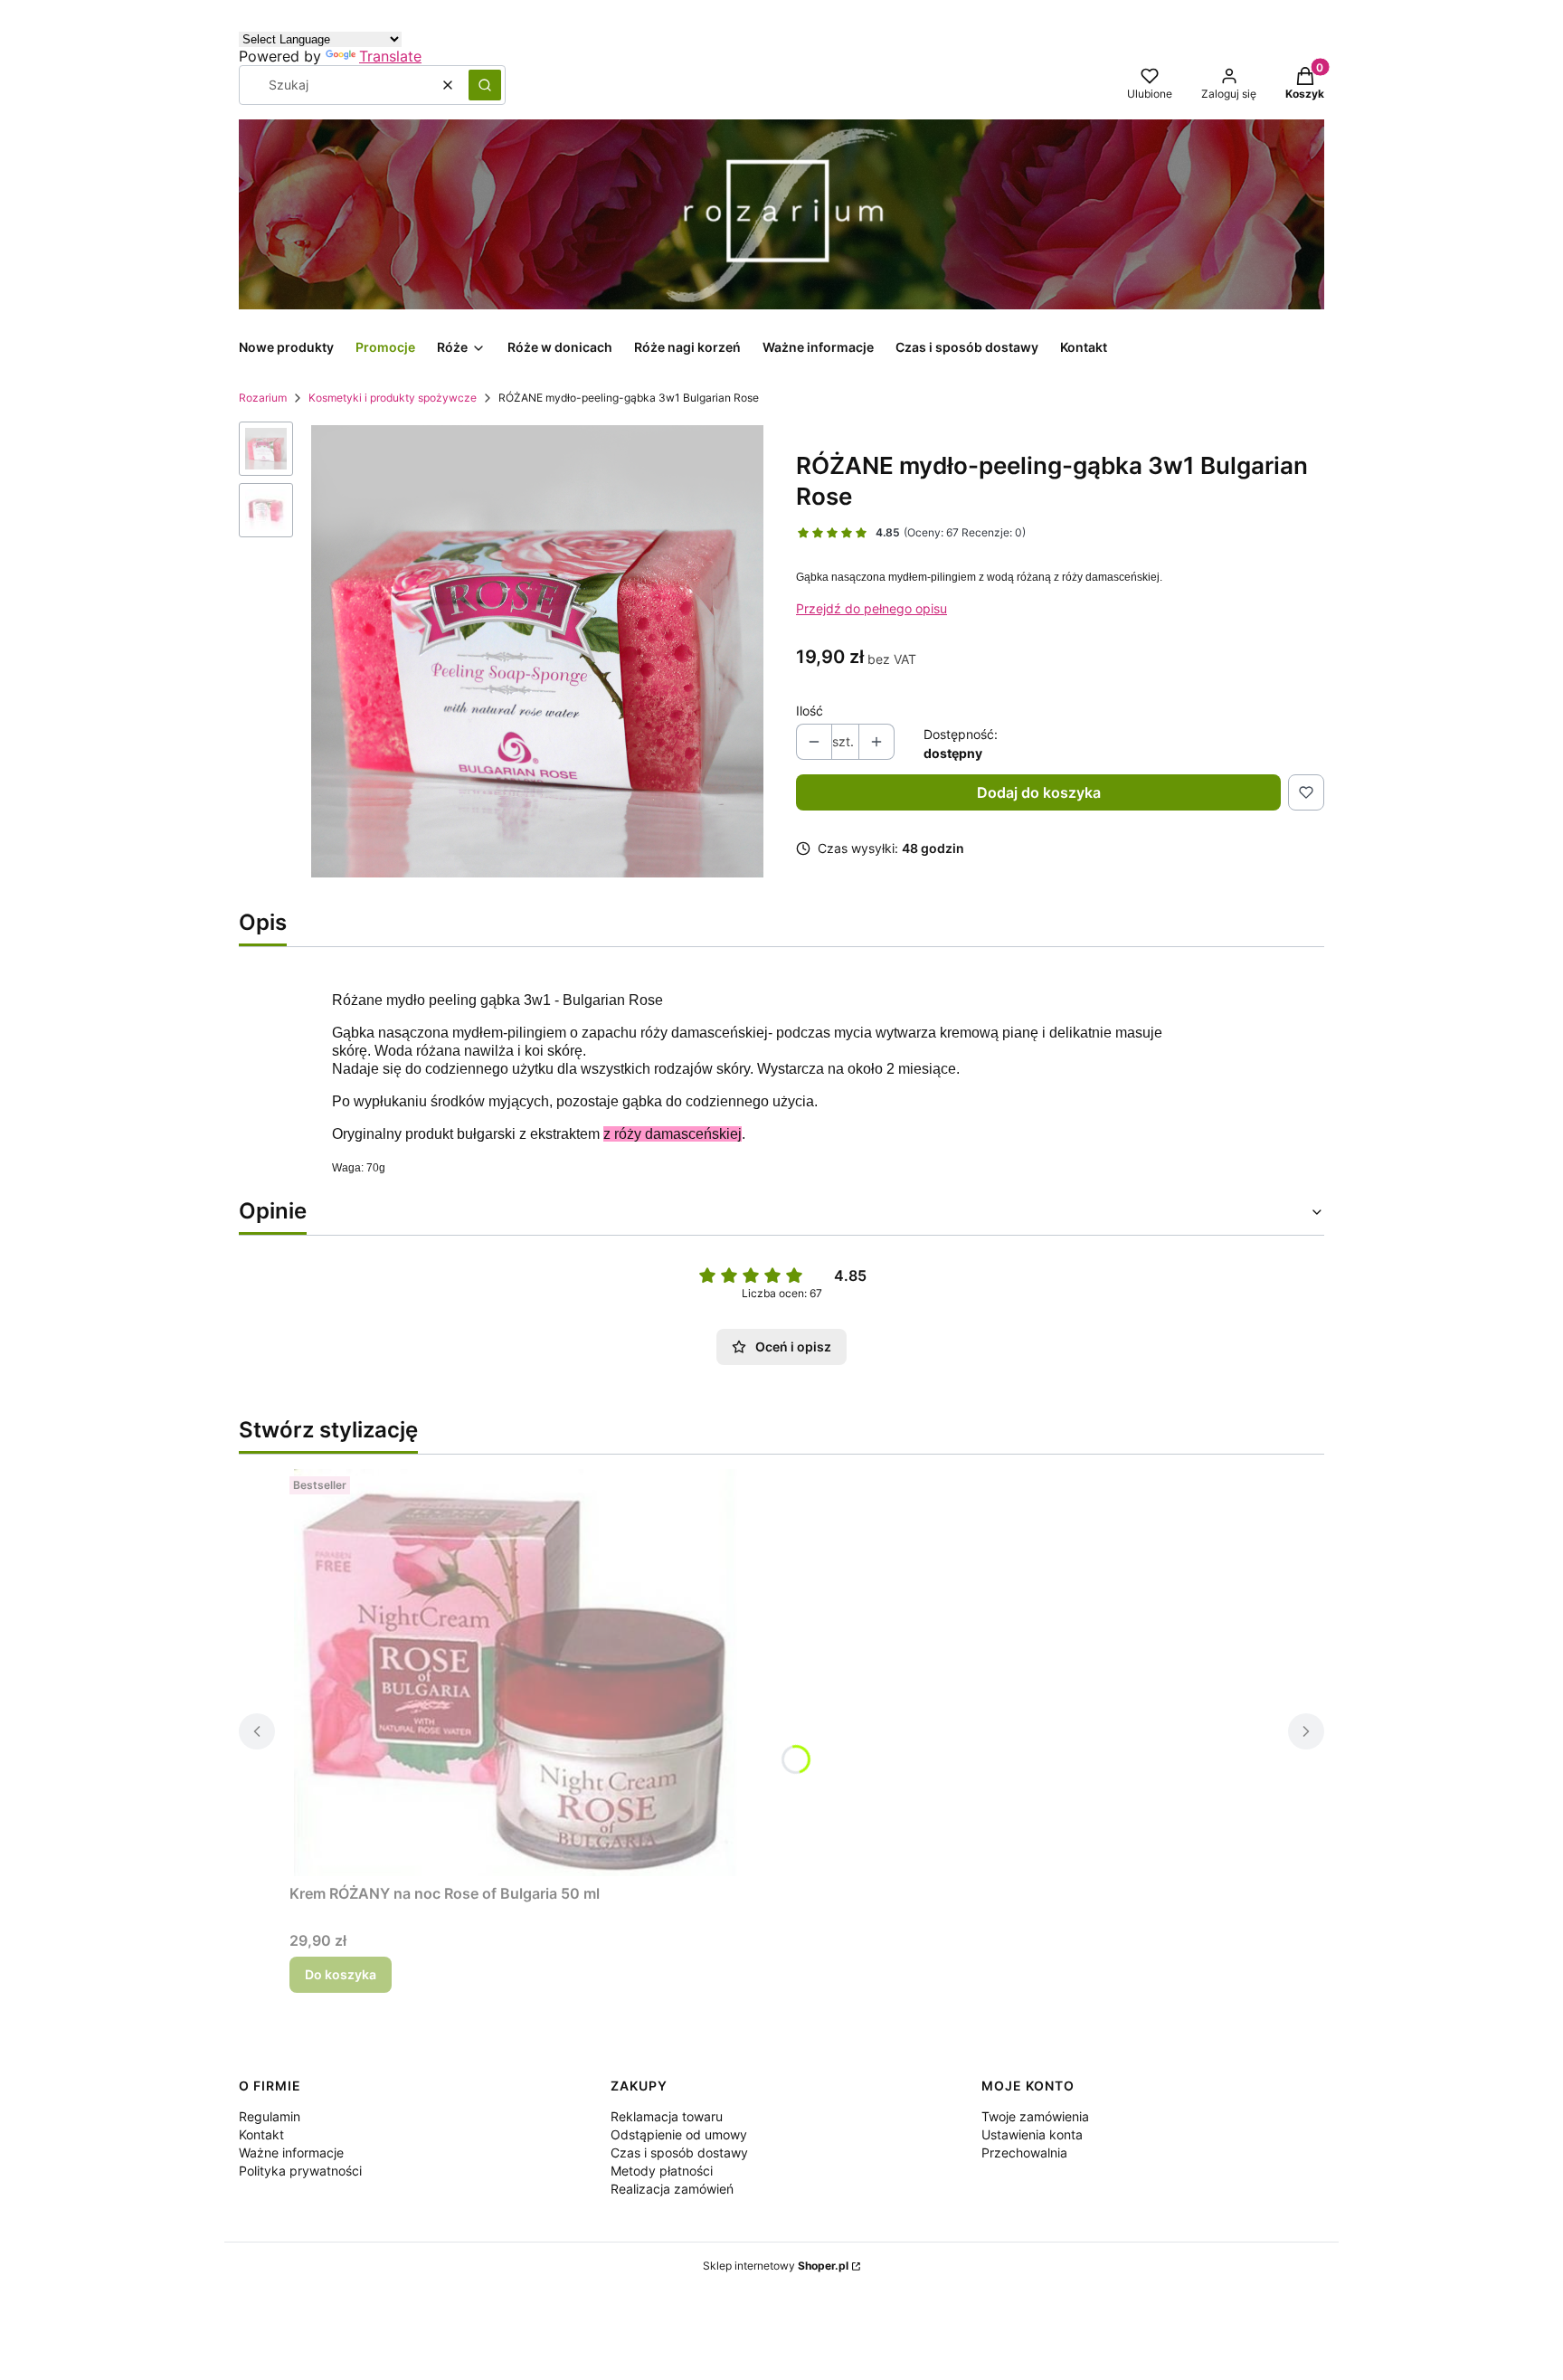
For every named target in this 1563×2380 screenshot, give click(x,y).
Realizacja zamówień (672, 2189)
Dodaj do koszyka (1039, 792)
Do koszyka (341, 1974)
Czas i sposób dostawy (679, 2152)
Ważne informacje (291, 2152)
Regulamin (270, 2116)
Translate (390, 56)
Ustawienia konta (1032, 2134)
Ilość (810, 711)
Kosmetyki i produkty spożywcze (393, 398)
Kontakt (261, 2134)
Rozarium (263, 398)
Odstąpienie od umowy (679, 2134)
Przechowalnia (1024, 2152)
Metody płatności (662, 2171)
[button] (485, 85)
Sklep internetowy (776, 2266)
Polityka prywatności (300, 2171)
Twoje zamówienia (1035, 2116)
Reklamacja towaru (667, 2116)
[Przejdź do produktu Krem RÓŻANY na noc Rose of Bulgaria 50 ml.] (516, 1673)
